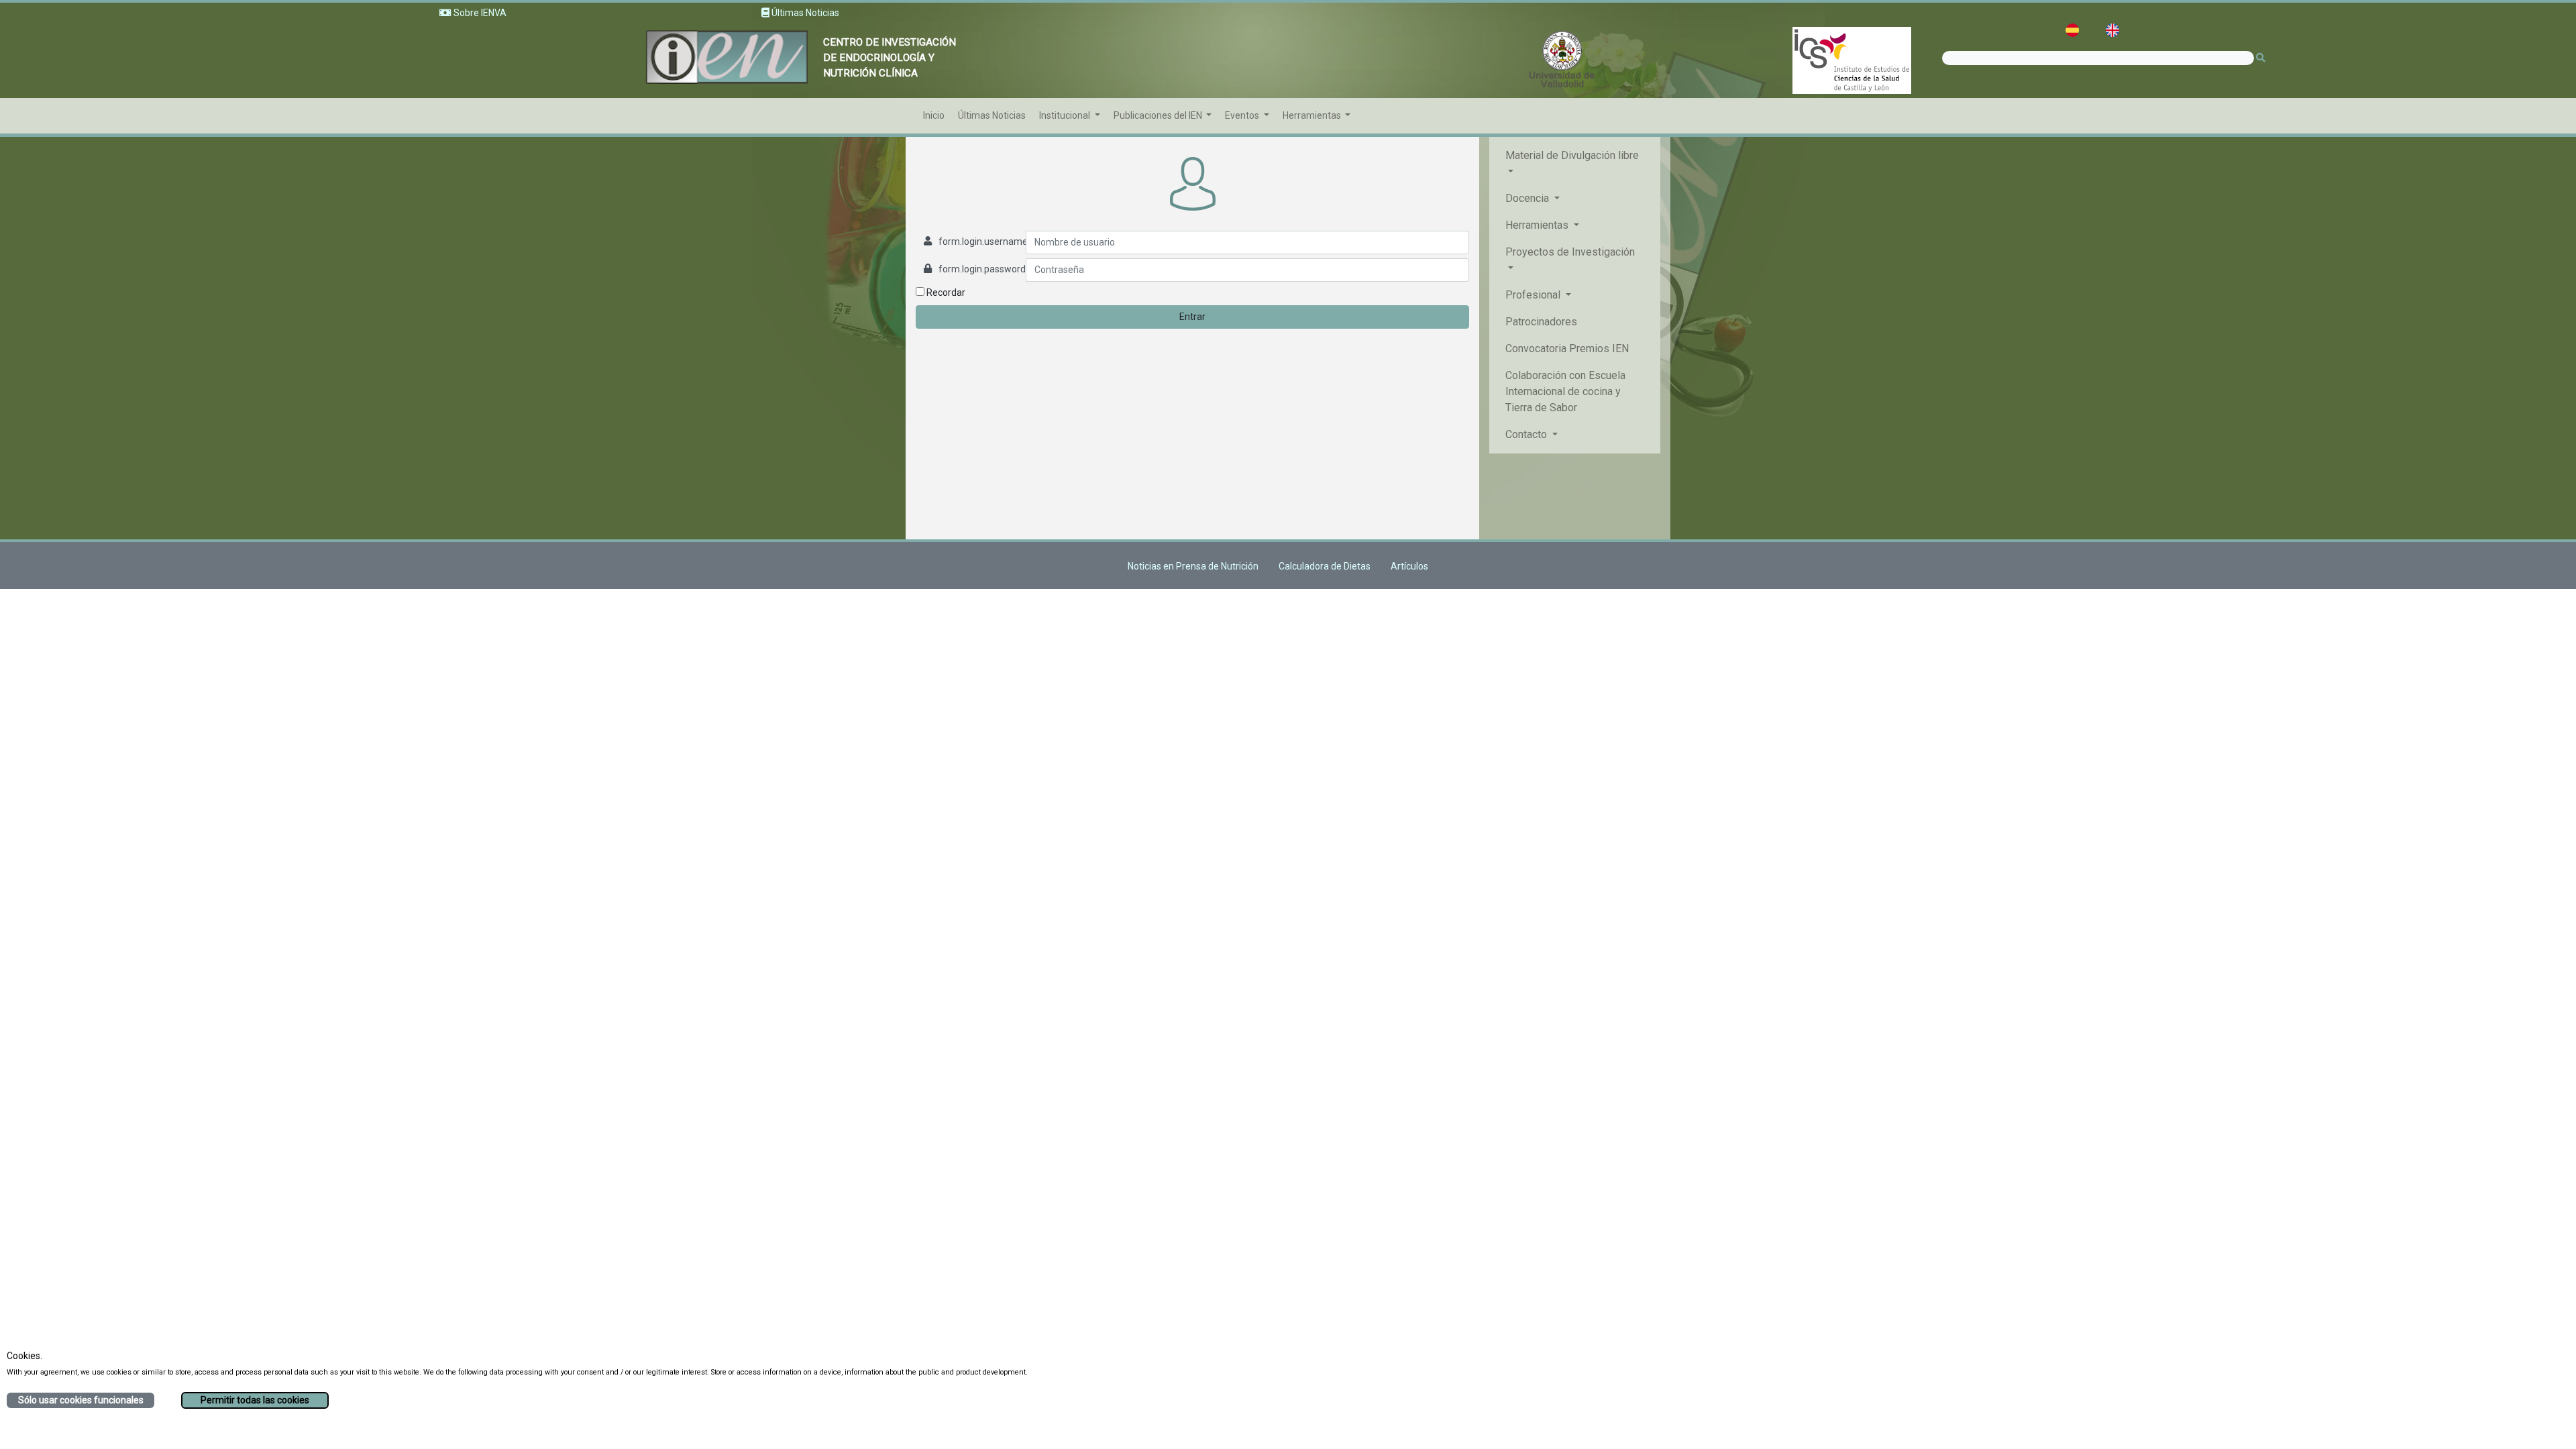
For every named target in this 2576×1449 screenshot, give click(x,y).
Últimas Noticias (992, 115)
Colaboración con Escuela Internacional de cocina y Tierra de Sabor (1565, 391)
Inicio (934, 115)
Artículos (1409, 566)
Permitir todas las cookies (255, 1400)
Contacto (1527, 434)
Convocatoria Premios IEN (1567, 348)
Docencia (1528, 198)
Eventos (1243, 115)
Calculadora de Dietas (1325, 566)
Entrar (1192, 317)
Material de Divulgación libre (1572, 155)
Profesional (1534, 295)
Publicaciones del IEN (1159, 115)
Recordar (945, 292)
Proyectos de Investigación (1570, 252)
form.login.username (983, 241)
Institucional (1066, 115)
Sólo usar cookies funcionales (81, 1400)
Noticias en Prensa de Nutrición (1193, 566)
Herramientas (1313, 115)
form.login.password (982, 269)
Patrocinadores (1541, 322)
